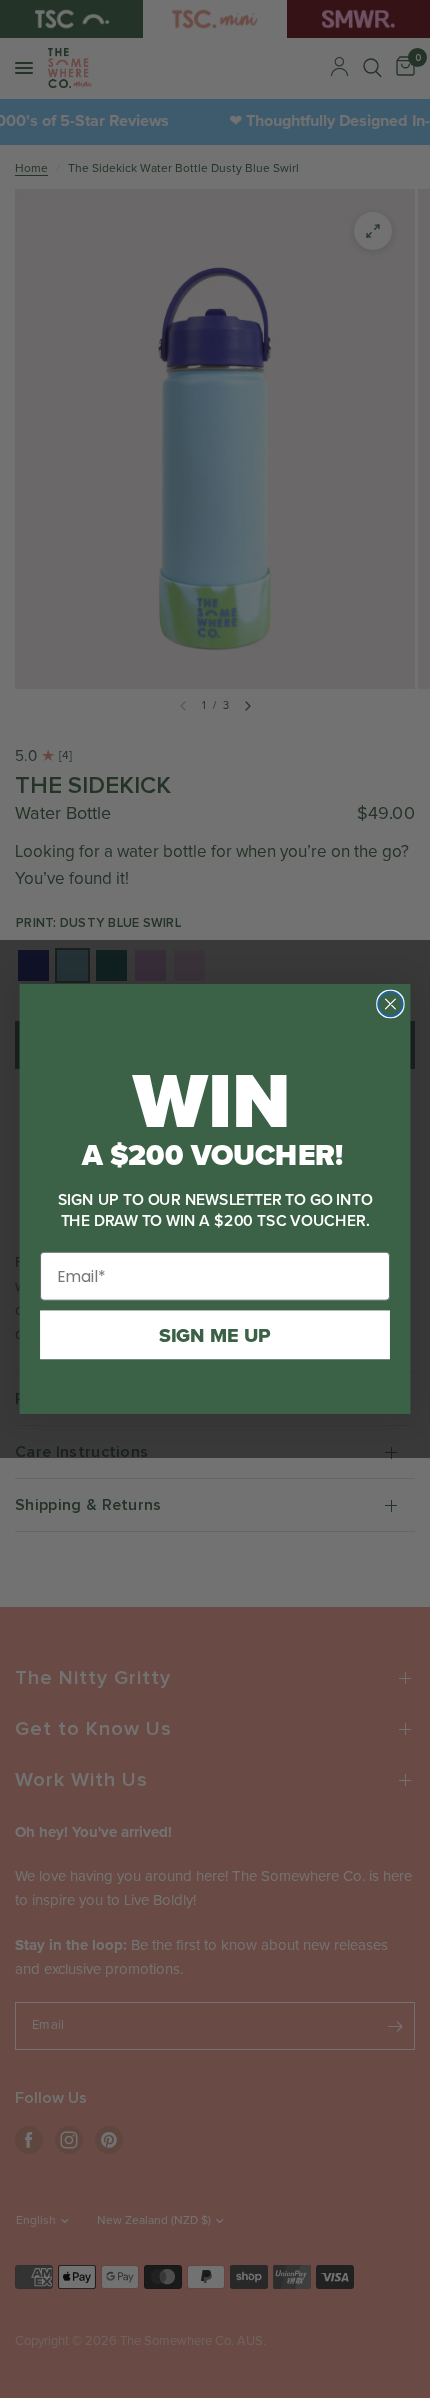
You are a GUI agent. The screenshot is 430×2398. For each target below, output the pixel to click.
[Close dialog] (390, 1004)
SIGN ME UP (215, 1335)
